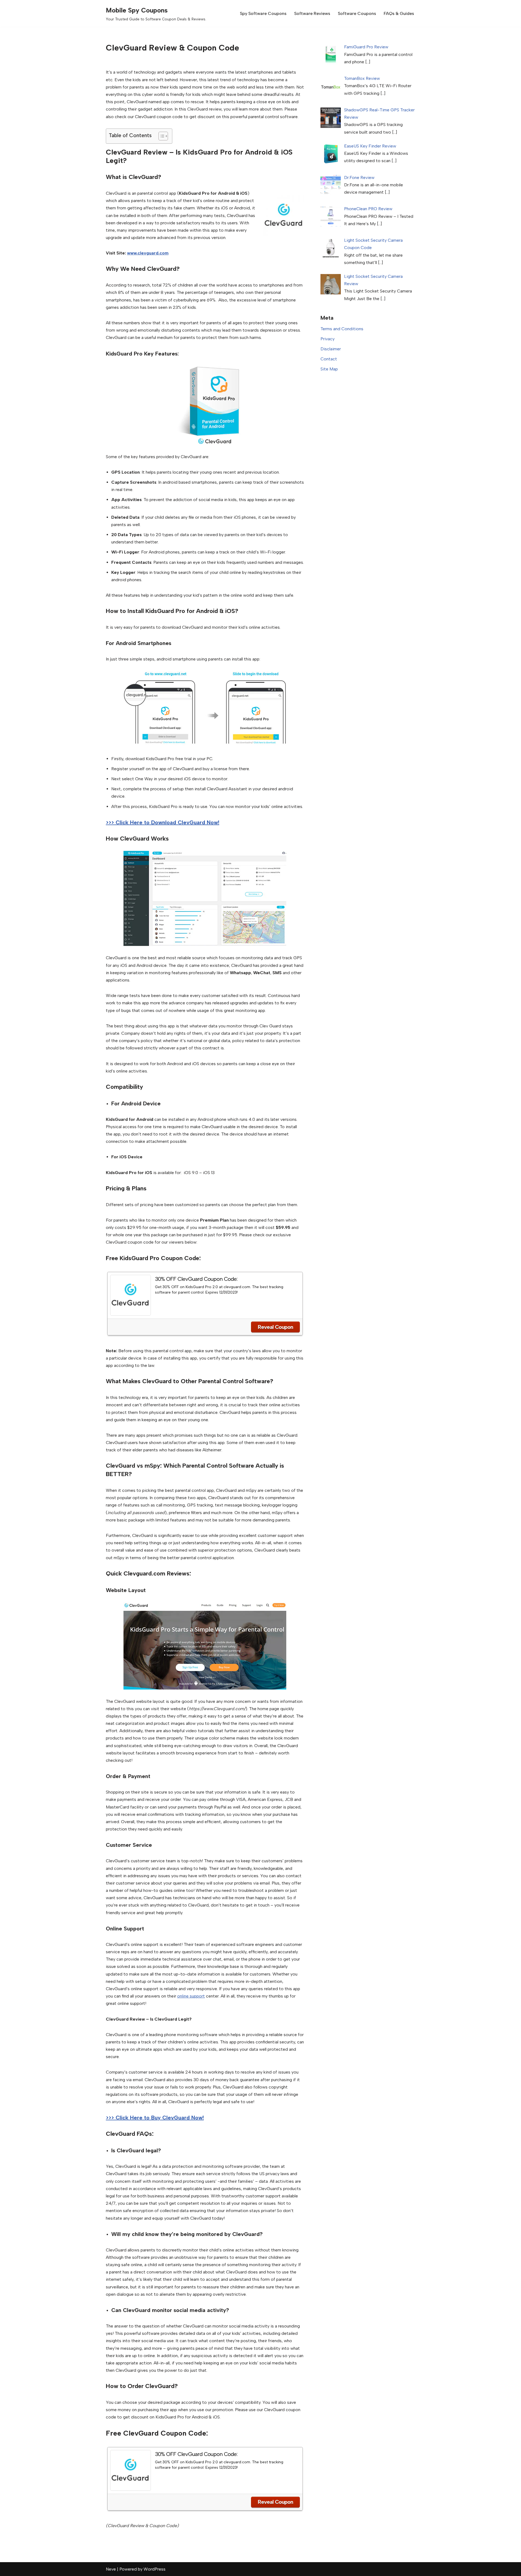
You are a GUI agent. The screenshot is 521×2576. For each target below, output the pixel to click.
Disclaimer (331, 349)
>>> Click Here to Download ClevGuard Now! (163, 822)
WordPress (155, 2569)
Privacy (328, 339)
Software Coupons (357, 13)
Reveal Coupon (275, 1327)
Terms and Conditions (342, 329)
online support (191, 1996)
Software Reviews (312, 13)
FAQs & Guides (399, 13)
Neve (111, 2569)
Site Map (329, 369)
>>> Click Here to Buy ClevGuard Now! (155, 2118)
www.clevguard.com (148, 253)
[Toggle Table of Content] (161, 136)
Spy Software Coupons (263, 13)
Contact (329, 359)
